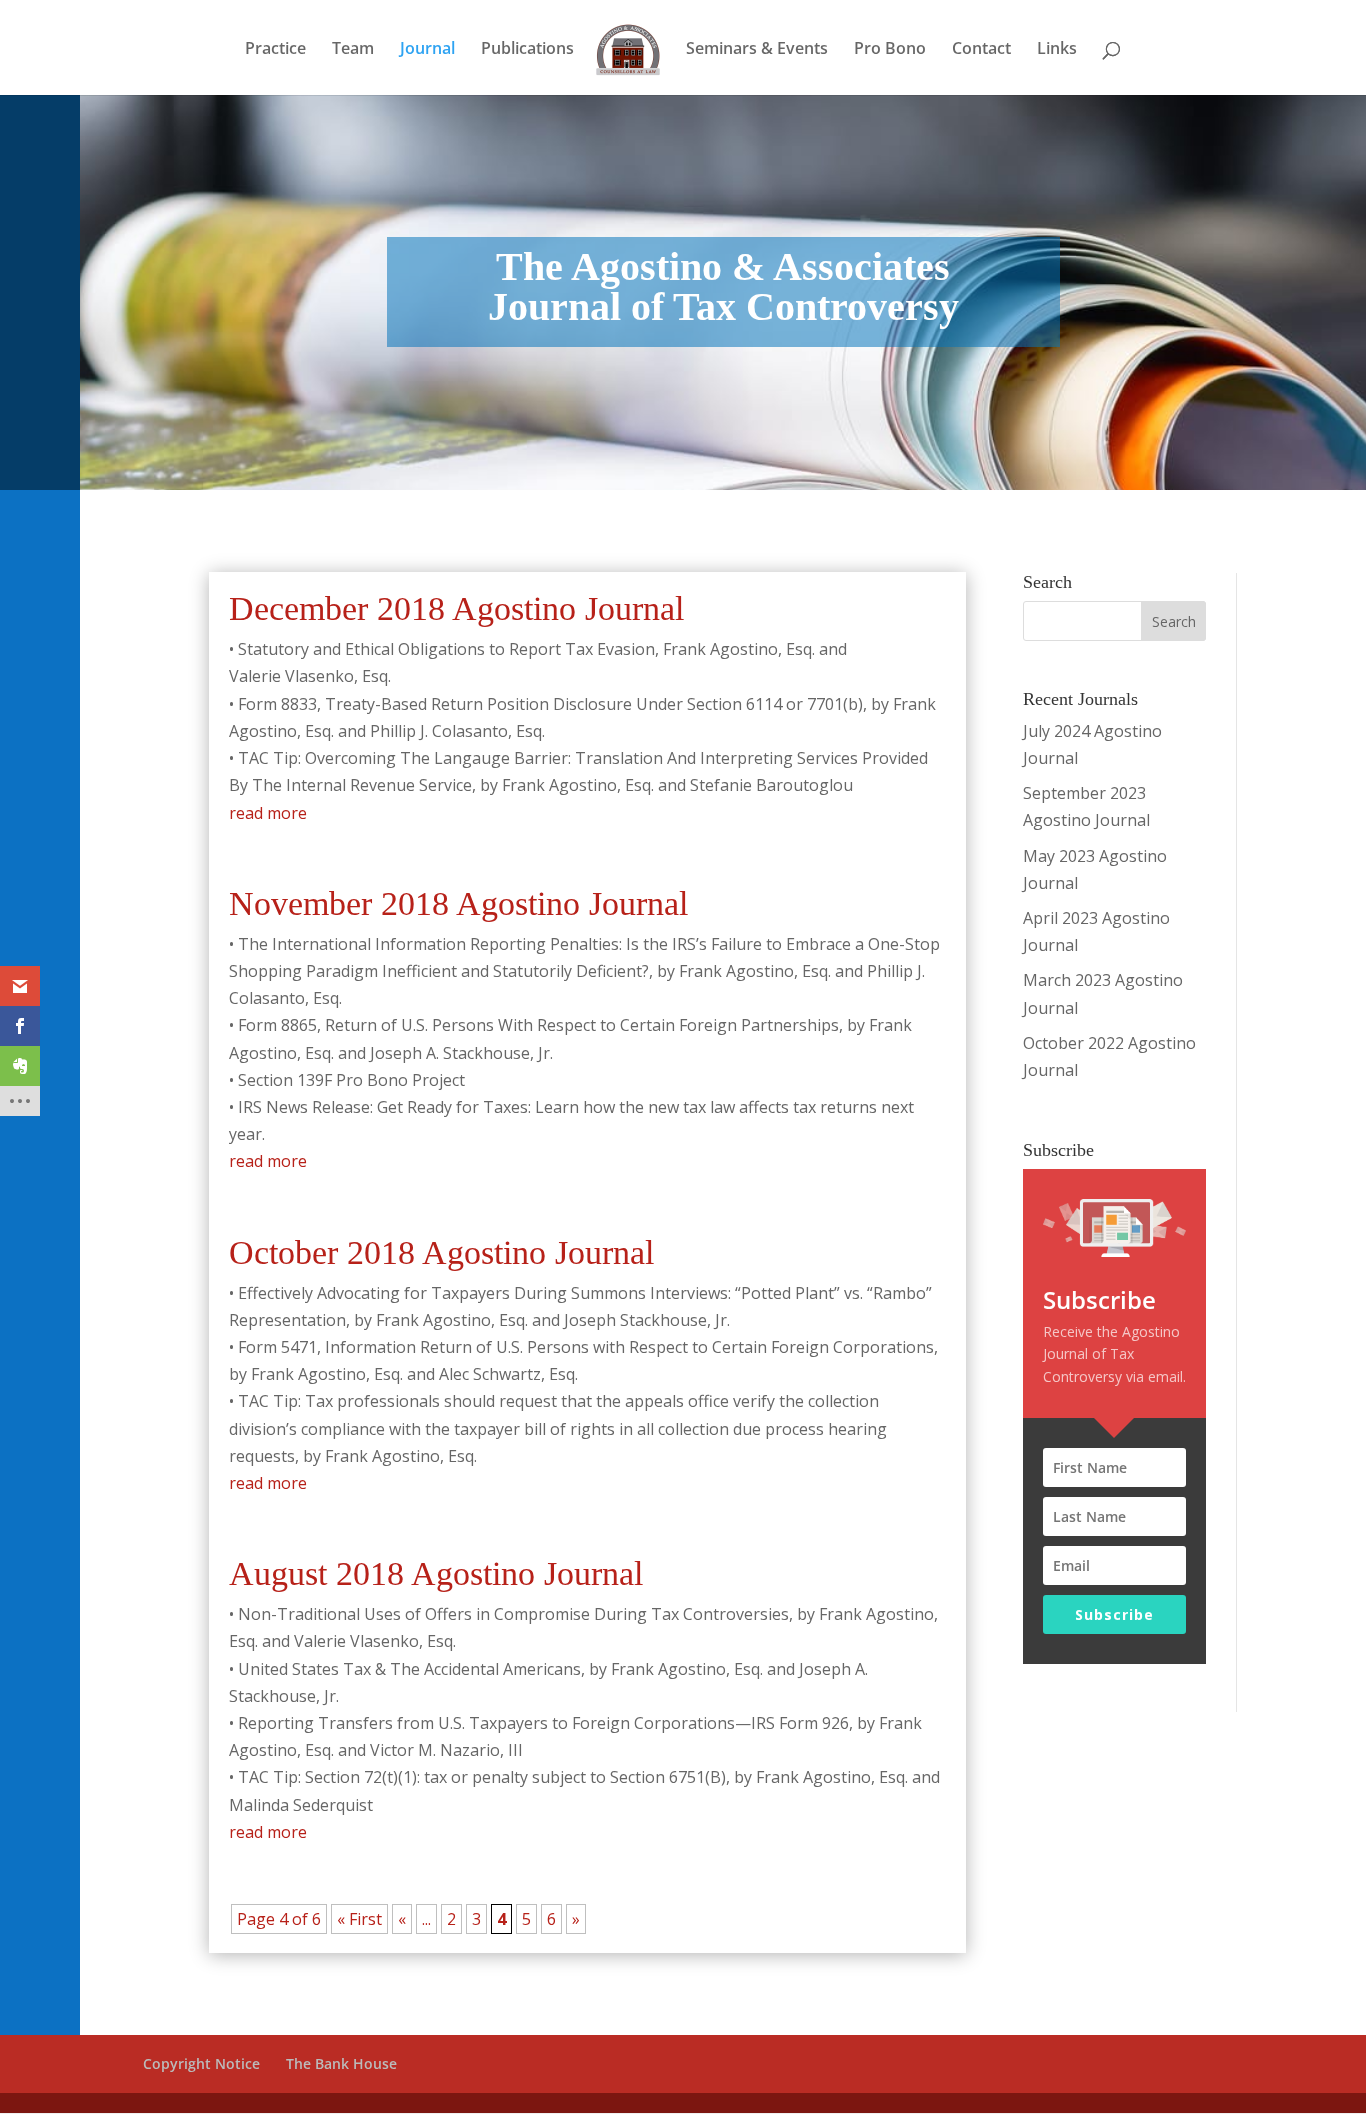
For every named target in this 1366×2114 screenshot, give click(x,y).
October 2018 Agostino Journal (441, 1252)
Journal (427, 50)
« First (359, 1919)
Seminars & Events (757, 50)
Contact (981, 50)
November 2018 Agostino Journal (458, 903)
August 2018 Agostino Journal (436, 1573)
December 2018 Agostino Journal (456, 608)
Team (353, 50)
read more (268, 813)
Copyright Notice (201, 2063)
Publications (527, 50)
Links (1057, 50)
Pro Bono (890, 50)
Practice (275, 50)
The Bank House (341, 2063)
